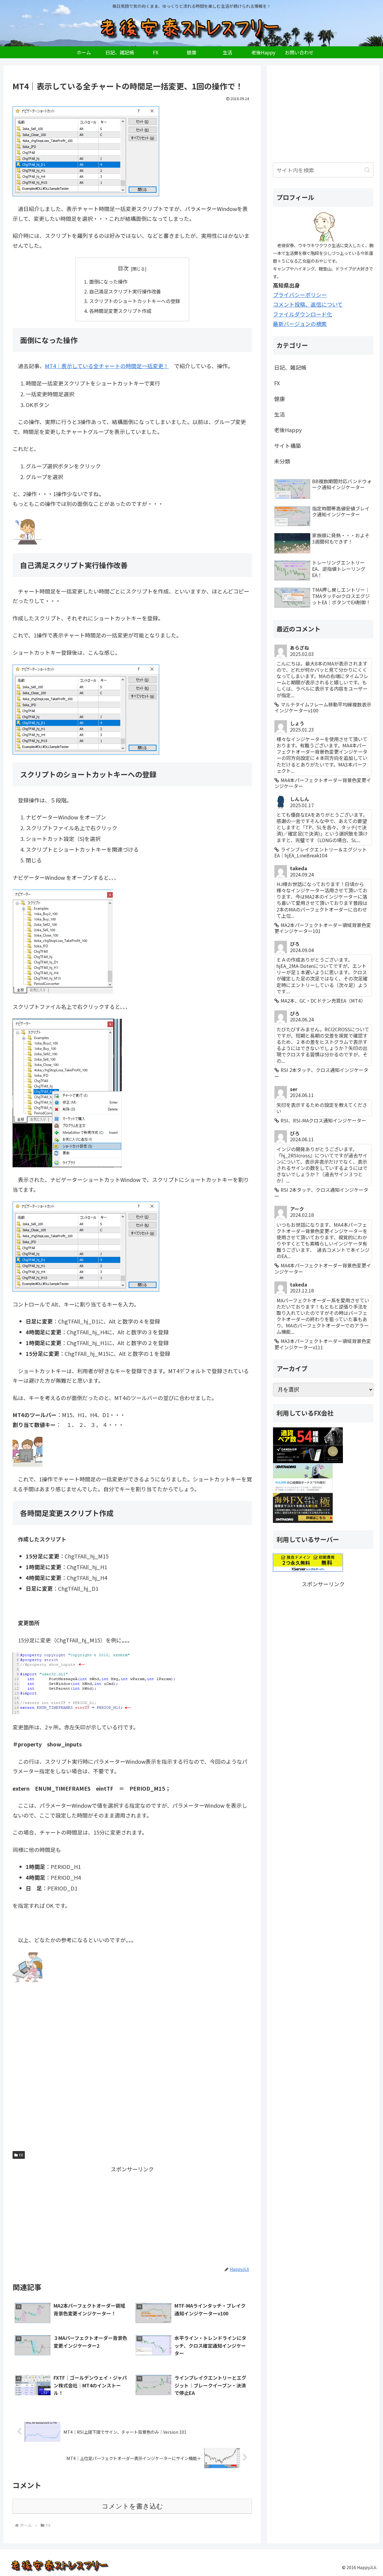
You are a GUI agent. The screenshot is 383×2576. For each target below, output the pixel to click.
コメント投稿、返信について (308, 304)
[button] (367, 170)
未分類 (282, 461)
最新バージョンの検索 (300, 324)
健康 (279, 399)
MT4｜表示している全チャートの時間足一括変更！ (107, 366)
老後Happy (288, 430)
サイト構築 (288, 446)
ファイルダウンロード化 (303, 314)
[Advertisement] (132, 2070)
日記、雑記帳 (290, 367)
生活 (279, 414)
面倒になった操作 (108, 282)
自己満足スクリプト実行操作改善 (125, 291)
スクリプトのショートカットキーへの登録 (135, 301)
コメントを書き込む (132, 2506)
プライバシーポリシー (300, 295)
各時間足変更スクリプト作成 (120, 311)
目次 (123, 268)
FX (21, 2155)
